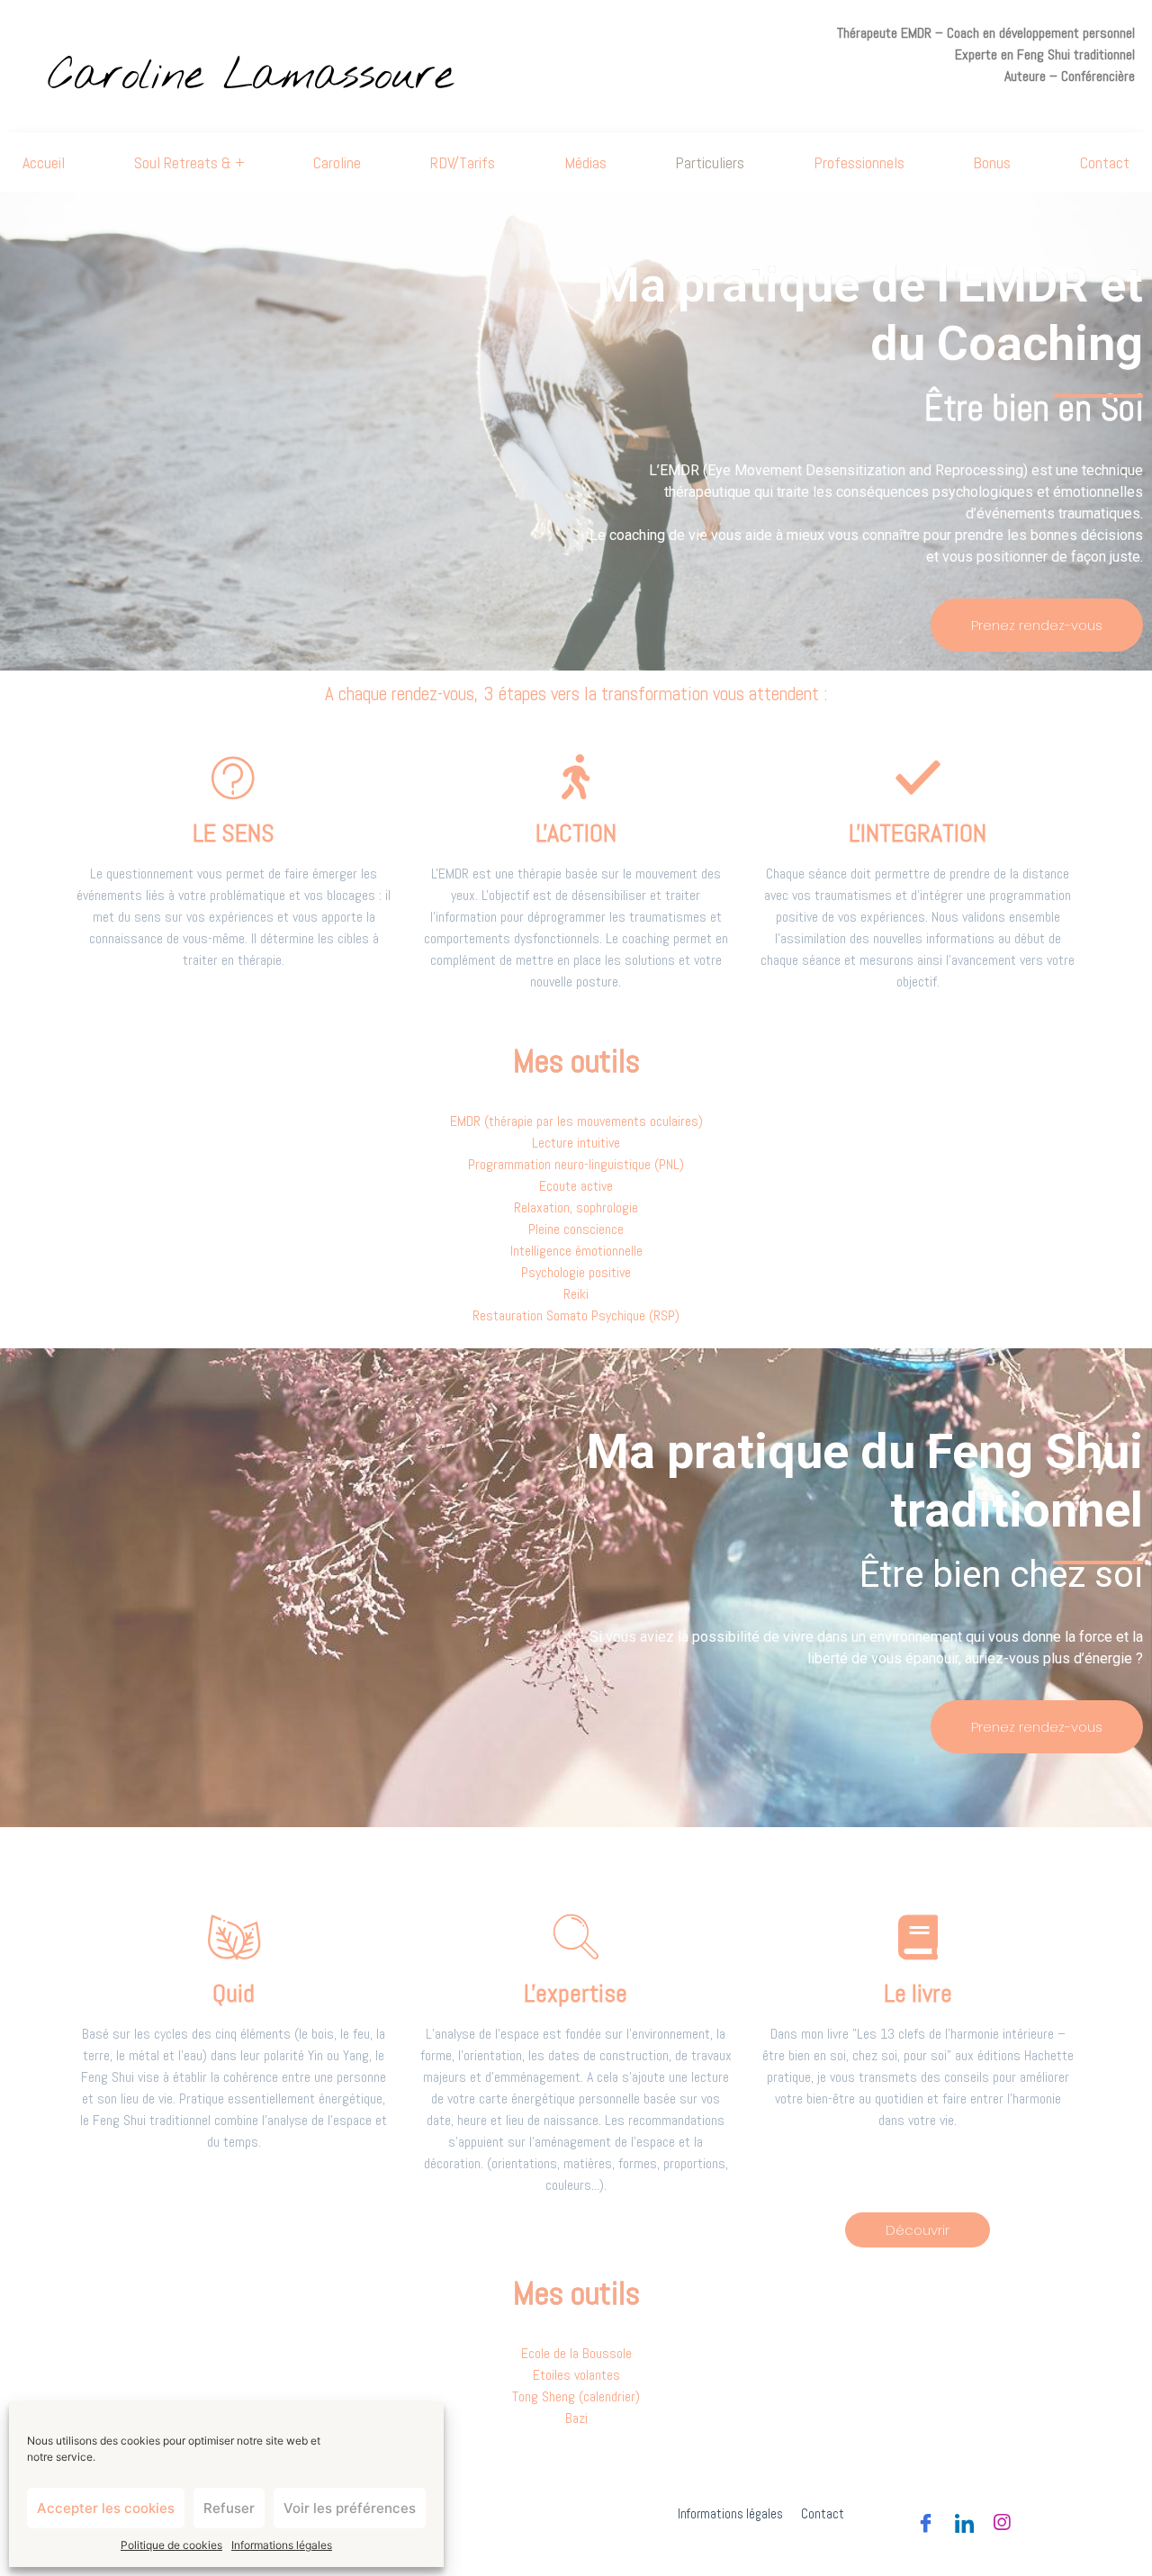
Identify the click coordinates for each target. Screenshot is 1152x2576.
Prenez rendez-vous (1037, 625)
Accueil (44, 162)
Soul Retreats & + (189, 162)
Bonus (992, 162)
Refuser (229, 2508)
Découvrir (918, 2230)
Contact (1105, 162)
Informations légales (282, 2545)
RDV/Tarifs (463, 162)
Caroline (337, 162)
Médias (585, 162)
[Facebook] (924, 2517)
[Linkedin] (963, 2517)
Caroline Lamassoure (250, 77)
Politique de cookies (171, 2545)
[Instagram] (1002, 2517)
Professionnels (859, 162)
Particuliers (710, 162)
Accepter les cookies (106, 2508)
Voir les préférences (350, 2508)
